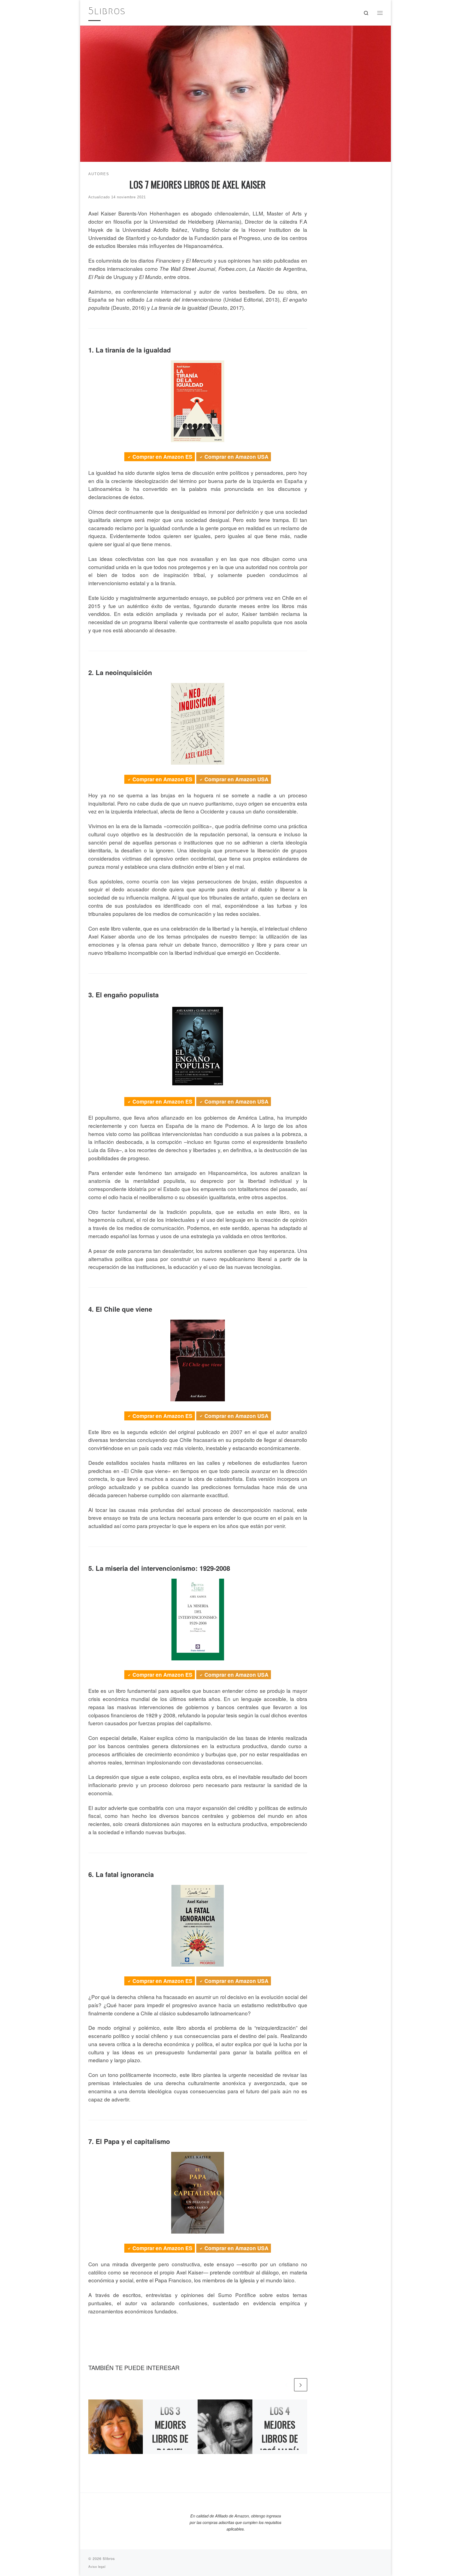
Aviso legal (97, 2566)
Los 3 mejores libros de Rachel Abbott (170, 2438)
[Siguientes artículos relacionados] (301, 2385)
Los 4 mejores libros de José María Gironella (280, 2438)
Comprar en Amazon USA (236, 457)
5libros (109, 2558)
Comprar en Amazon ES (162, 457)
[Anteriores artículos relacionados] (286, 2385)
